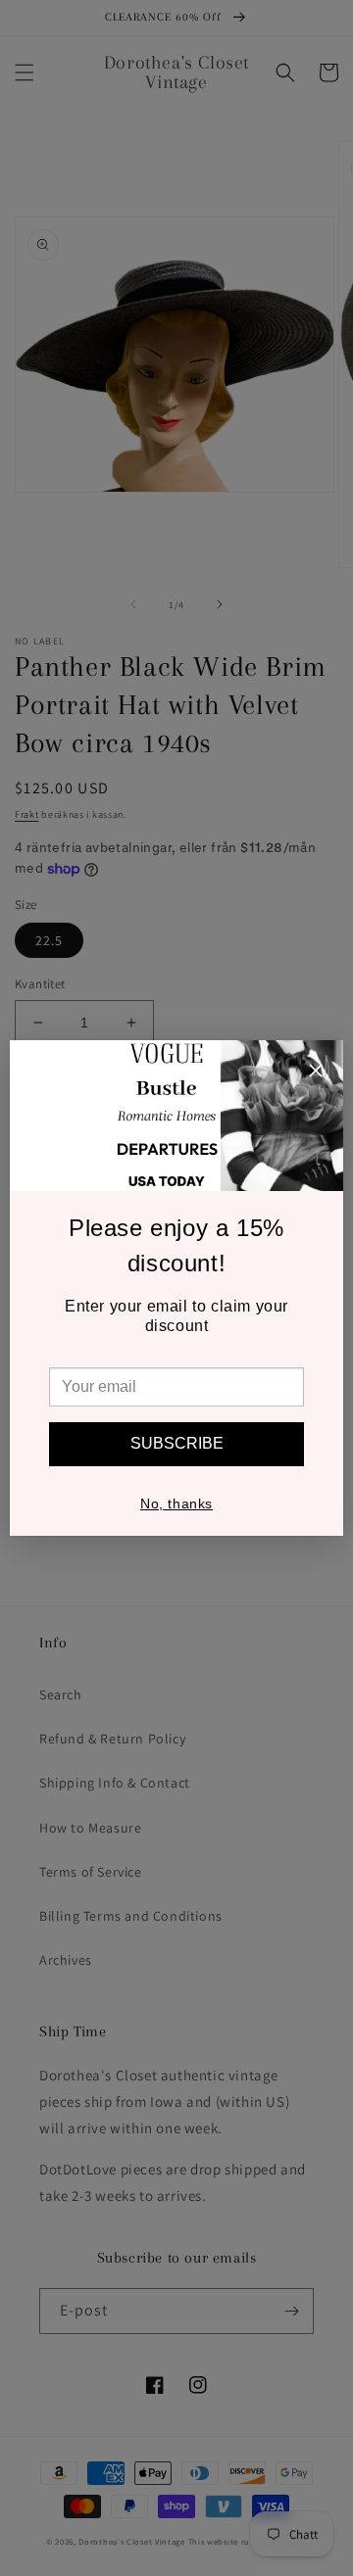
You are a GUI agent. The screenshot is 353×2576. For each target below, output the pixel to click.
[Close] (316, 1073)
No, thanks (176, 1503)
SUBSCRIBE (177, 1443)
